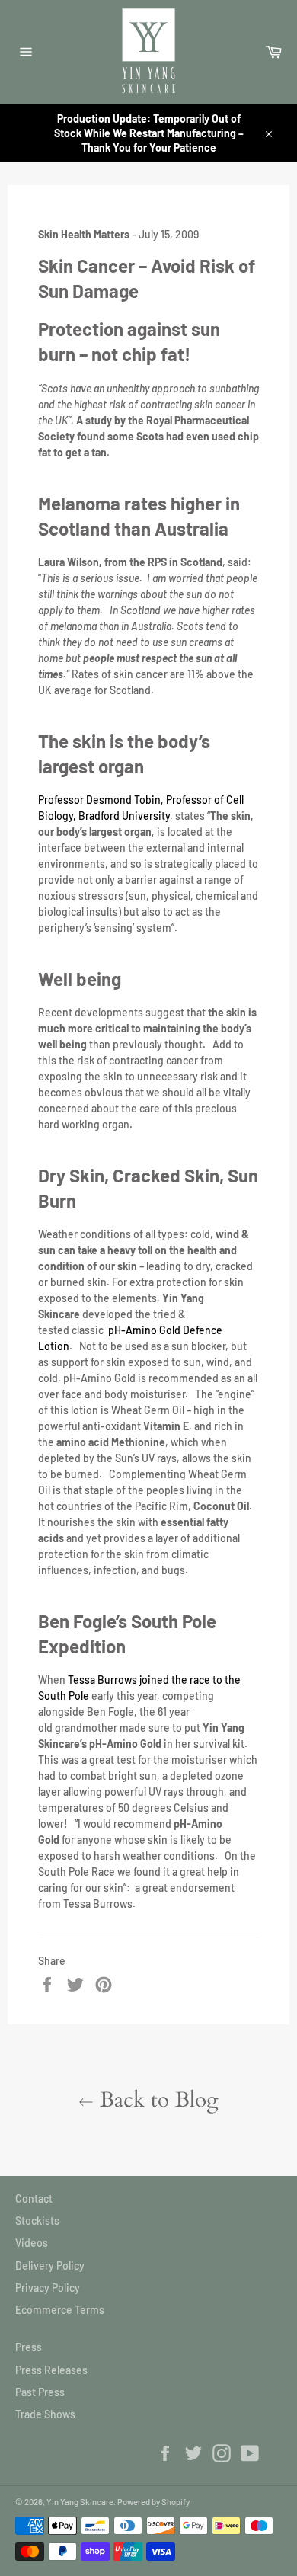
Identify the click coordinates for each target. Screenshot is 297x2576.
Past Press (40, 2392)
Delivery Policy (50, 2266)
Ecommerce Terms (60, 2310)
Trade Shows (45, 2414)
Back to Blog (156, 2100)
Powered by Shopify (153, 2502)
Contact (34, 2198)
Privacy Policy (48, 2288)
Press (29, 2347)
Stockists (37, 2221)
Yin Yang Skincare (80, 2502)
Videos (32, 2243)
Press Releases (51, 2370)
